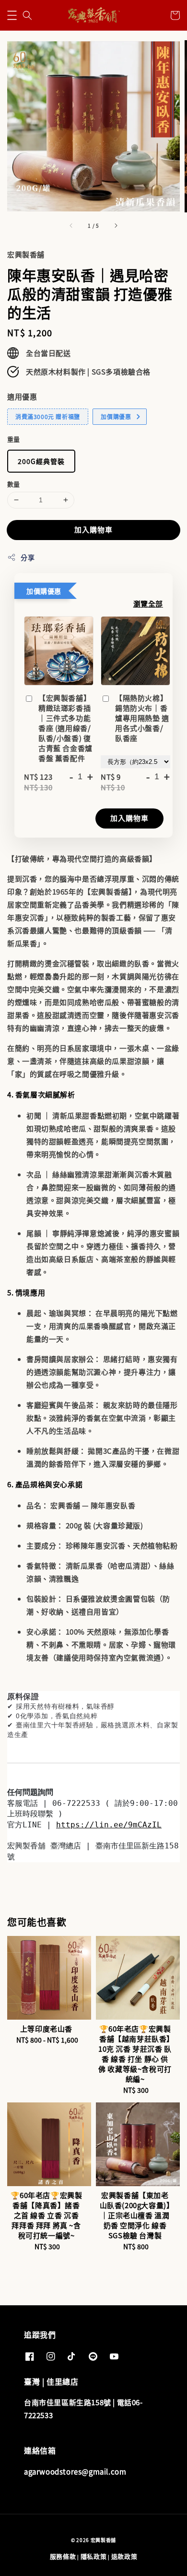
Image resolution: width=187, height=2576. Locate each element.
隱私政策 (94, 2556)
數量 (14, 484)
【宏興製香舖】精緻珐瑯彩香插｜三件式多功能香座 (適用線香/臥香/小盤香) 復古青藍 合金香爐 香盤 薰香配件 (65, 728)
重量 (14, 439)
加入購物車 (93, 529)
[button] (12, 15)
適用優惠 (22, 396)
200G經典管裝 (41, 461)
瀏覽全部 (148, 603)
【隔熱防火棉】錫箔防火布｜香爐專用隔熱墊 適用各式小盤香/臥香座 (142, 718)
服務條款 (63, 2556)
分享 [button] (28, 557)
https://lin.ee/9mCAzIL (109, 1825)
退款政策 (124, 2556)
